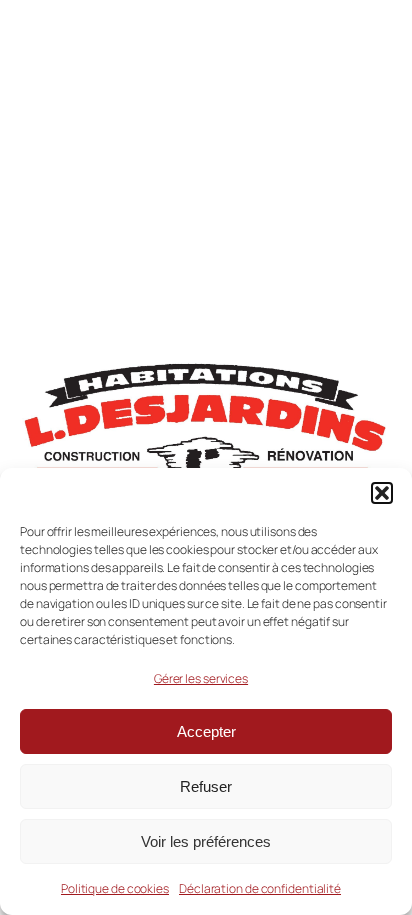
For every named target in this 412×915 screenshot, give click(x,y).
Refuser (206, 786)
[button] (382, 493)
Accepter (206, 731)
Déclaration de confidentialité (260, 888)
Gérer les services (201, 678)
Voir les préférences (206, 841)
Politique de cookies (115, 888)
